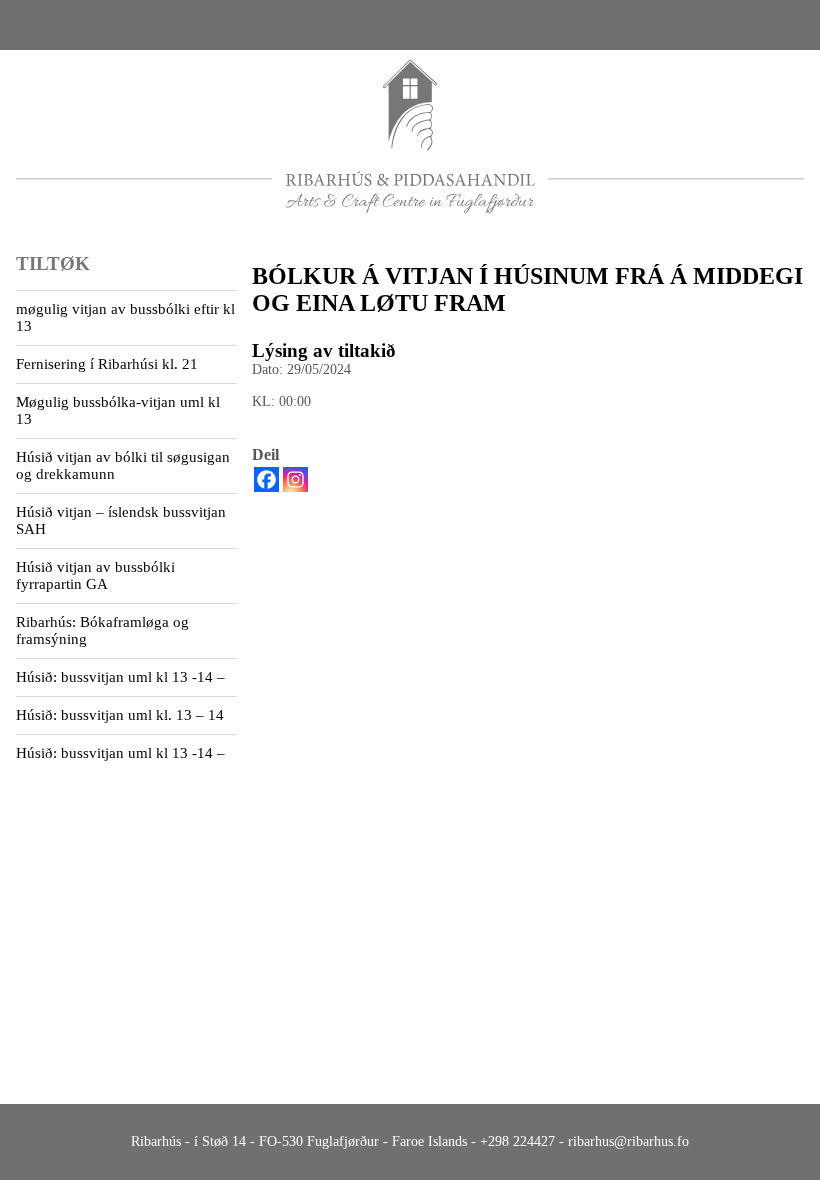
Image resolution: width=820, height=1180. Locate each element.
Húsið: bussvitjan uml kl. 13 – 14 (120, 715)
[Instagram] (295, 479)
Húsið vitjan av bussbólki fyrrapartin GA (95, 575)
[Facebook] (266, 479)
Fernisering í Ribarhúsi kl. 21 (107, 364)
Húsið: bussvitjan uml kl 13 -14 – (120, 677)
